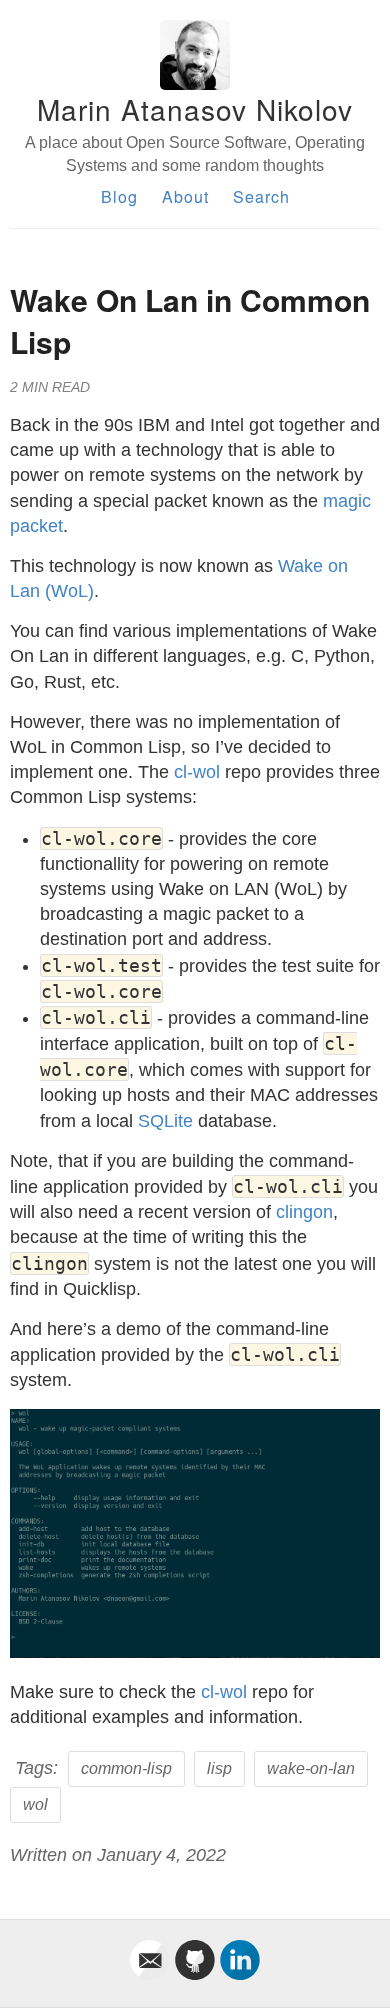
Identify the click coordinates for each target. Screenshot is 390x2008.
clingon (304, 1212)
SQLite (165, 1121)
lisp (219, 1768)
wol (35, 1804)
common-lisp (126, 1768)
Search (261, 196)
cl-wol (197, 772)
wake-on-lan (311, 1768)
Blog (119, 196)
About (185, 196)
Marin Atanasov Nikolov (195, 109)
